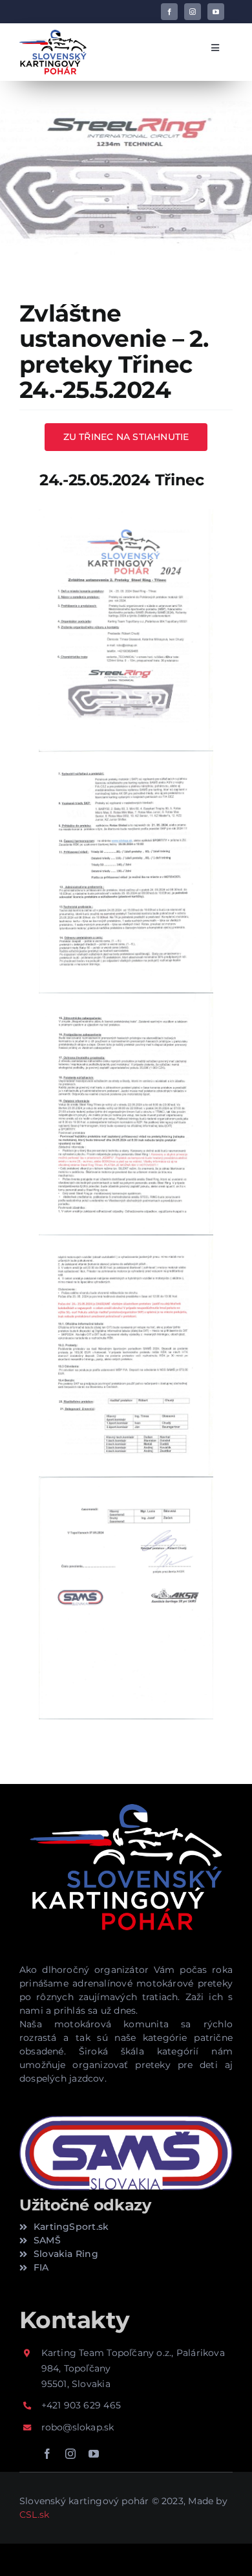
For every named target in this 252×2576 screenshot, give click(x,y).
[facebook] (169, 12)
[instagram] (193, 12)
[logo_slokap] (126, 1801)
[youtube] (216, 12)
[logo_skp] (53, 34)
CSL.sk (34, 2515)
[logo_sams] (126, 2119)
